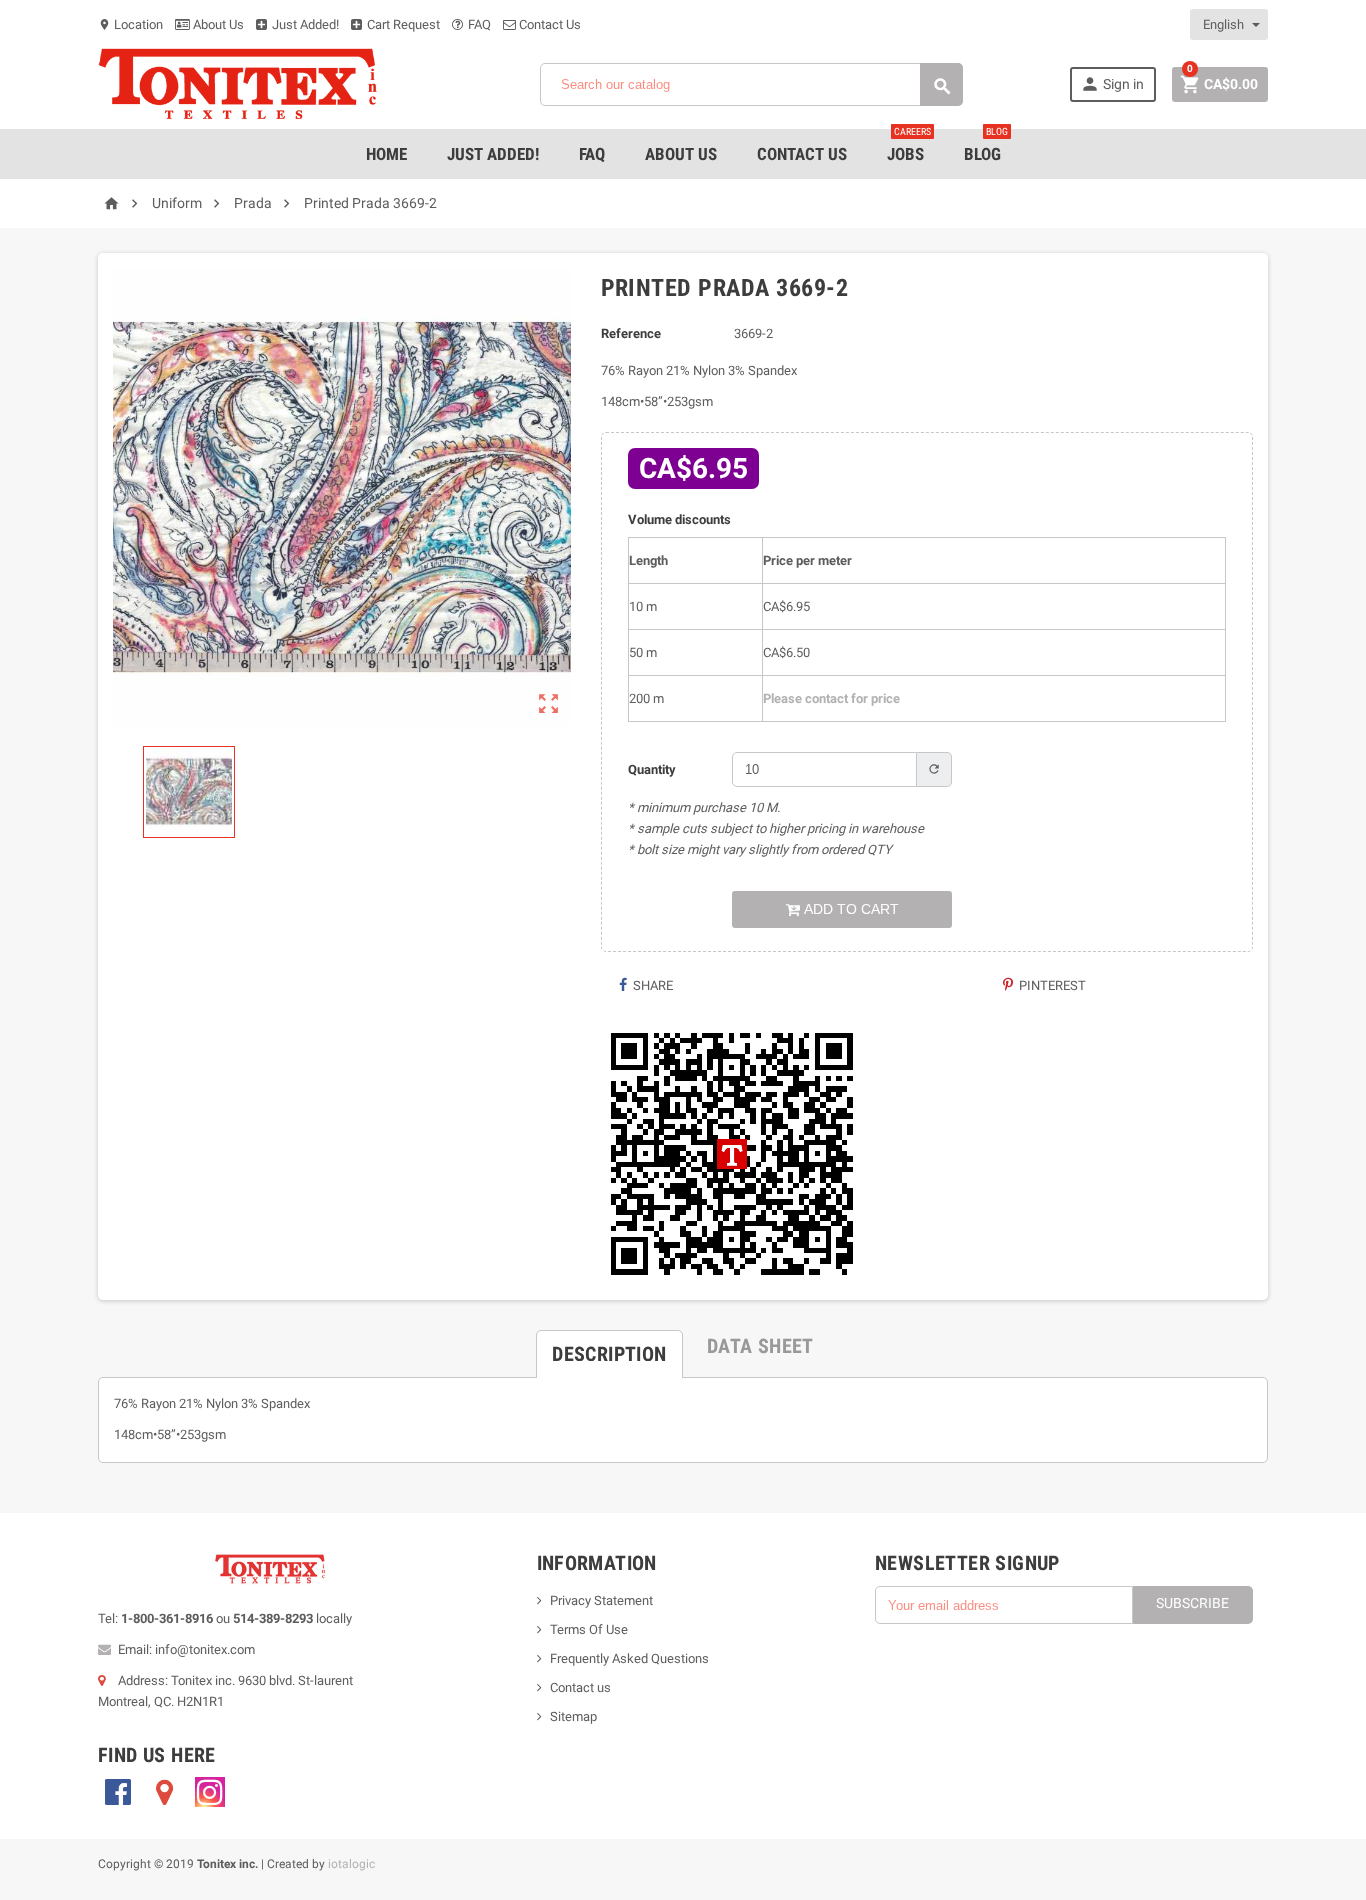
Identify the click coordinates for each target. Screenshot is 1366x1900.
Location (130, 24)
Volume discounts (679, 519)
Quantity (652, 769)
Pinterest (1051, 985)
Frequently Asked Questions (629, 1658)
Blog (986, 146)
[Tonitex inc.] (238, 83)
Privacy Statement (601, 1600)
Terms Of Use (589, 1629)
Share (651, 985)
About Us (217, 24)
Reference (631, 333)
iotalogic (351, 1864)
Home (386, 154)
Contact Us (548, 24)
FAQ (478, 24)
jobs (909, 146)
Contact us (580, 1687)
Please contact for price (831, 698)
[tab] (609, 1346)
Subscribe (1192, 1603)
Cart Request (402, 24)
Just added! (493, 154)
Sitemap (573, 1716)
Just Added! (304, 24)
